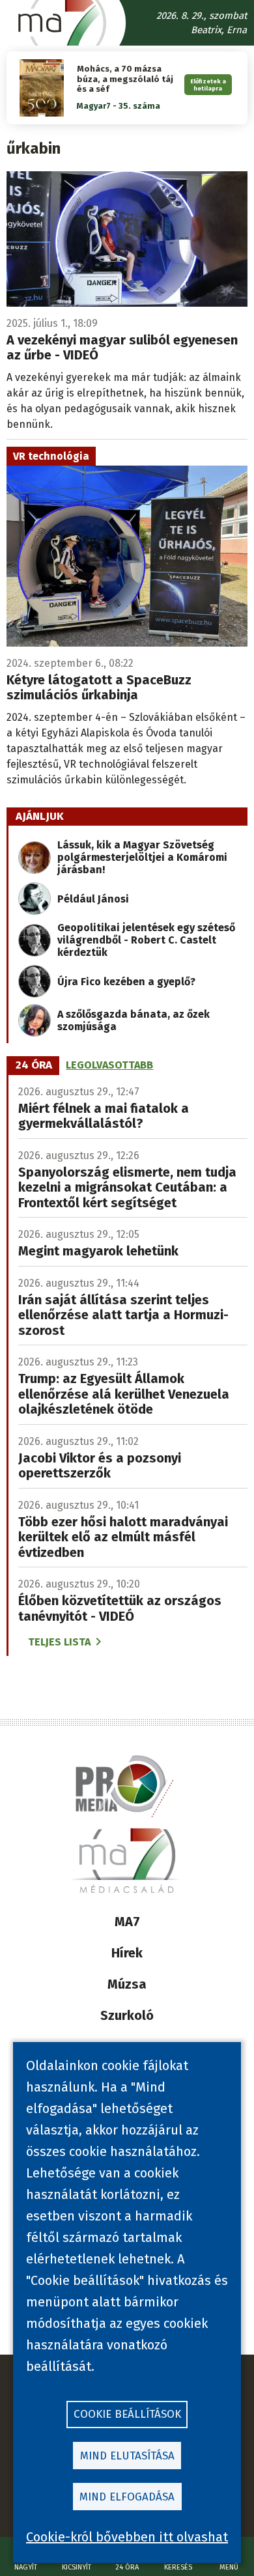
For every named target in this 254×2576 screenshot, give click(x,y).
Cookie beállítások (127, 2414)
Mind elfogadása (127, 2497)
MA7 (127, 1922)
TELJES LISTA (59, 1642)
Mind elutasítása (127, 2456)
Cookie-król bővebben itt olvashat (127, 2537)
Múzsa (127, 1984)
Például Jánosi (93, 899)
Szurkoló (127, 2015)
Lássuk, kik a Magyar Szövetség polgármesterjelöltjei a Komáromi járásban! (142, 857)
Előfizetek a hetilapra (208, 85)
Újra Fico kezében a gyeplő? (126, 982)
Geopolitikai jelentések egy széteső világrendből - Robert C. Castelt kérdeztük (146, 940)
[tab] (34, 1065)
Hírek (127, 1953)
